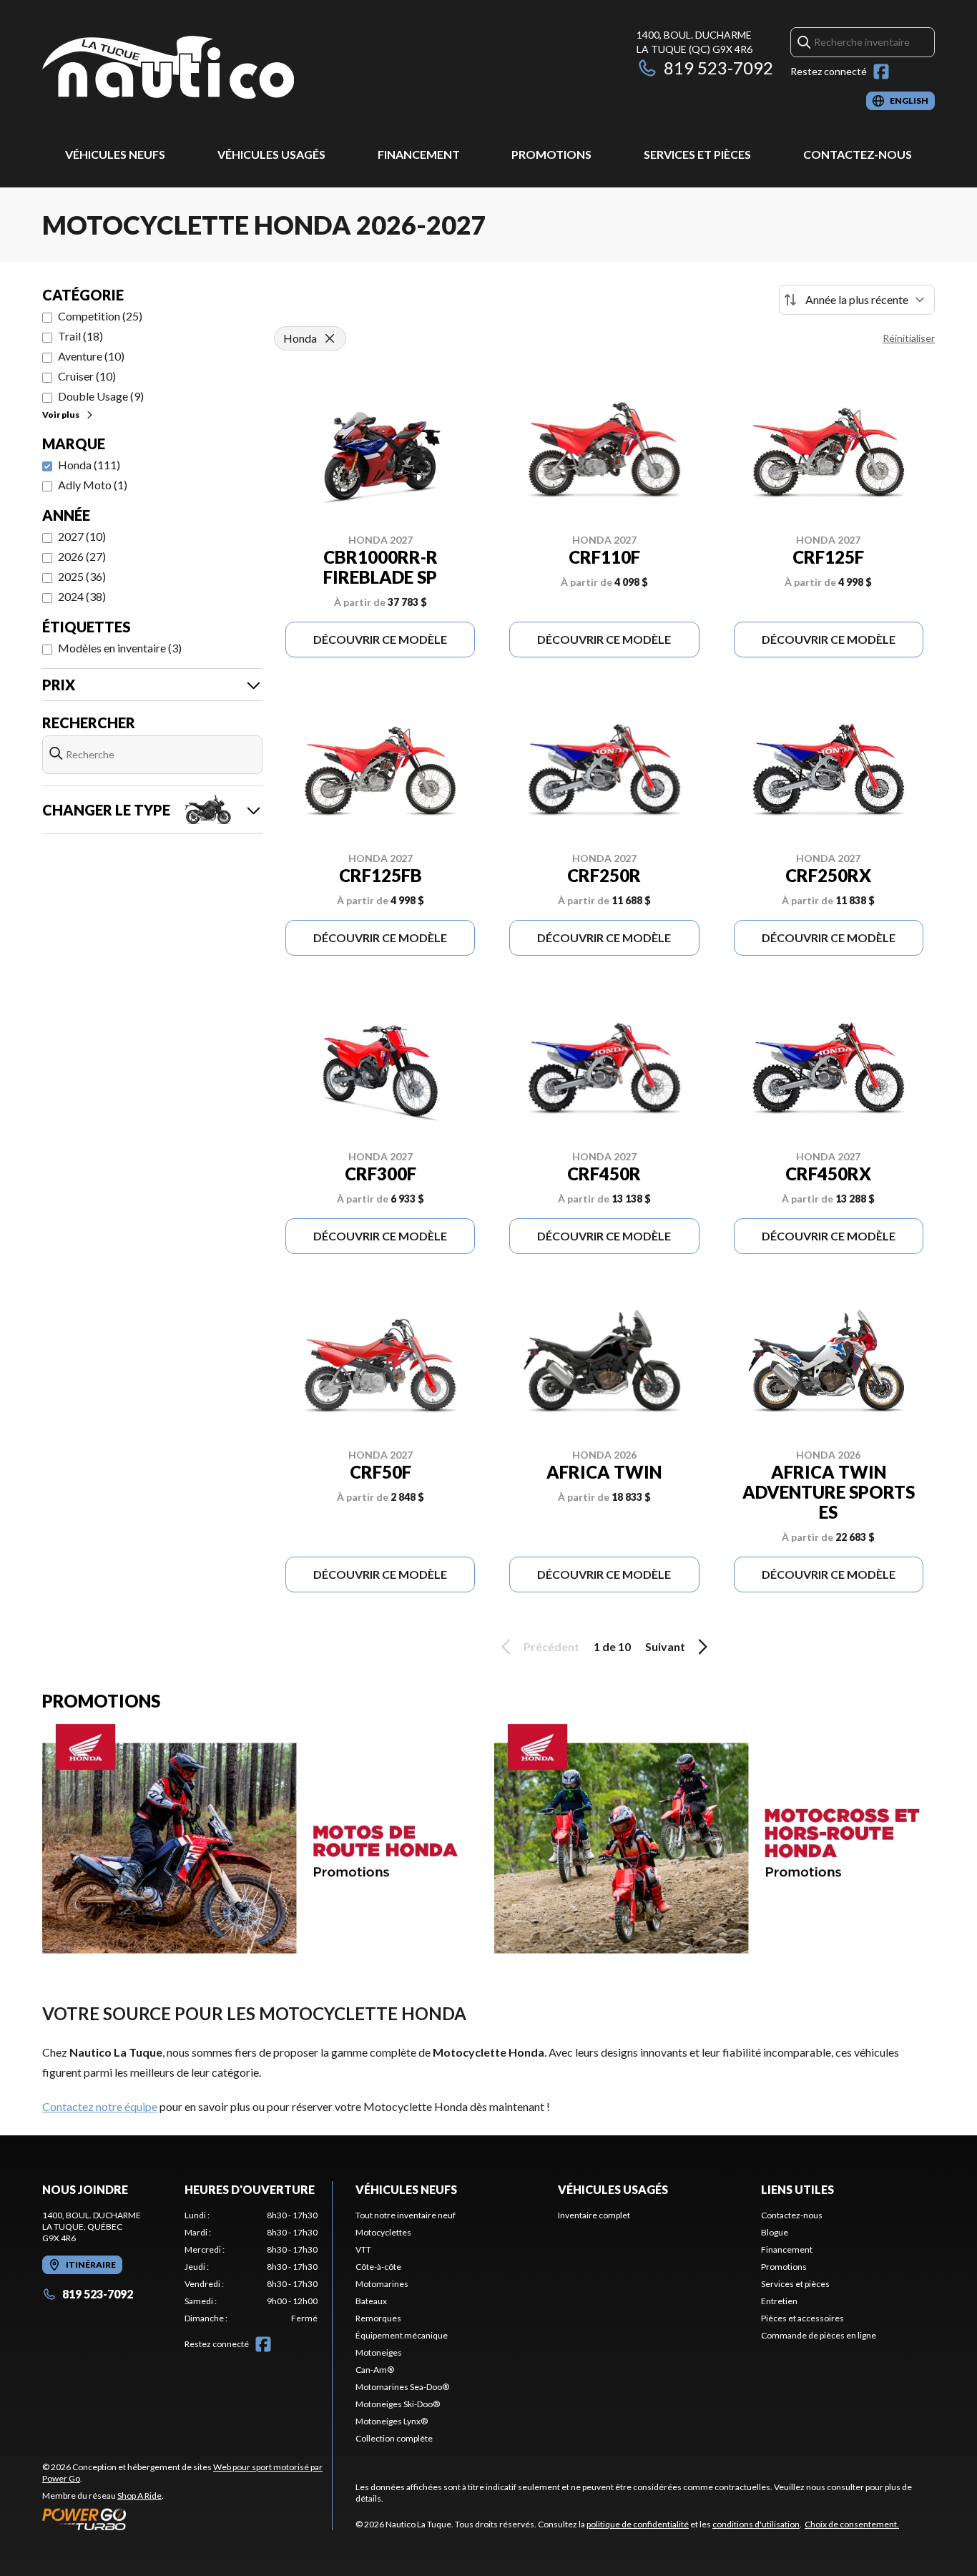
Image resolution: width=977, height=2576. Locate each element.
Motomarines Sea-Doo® (402, 2387)
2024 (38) (82, 596)
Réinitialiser (909, 338)
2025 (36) (82, 576)
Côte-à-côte (378, 2267)
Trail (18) (80, 336)
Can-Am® (375, 2370)
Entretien (779, 2301)
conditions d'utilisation (756, 2524)
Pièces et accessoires (802, 2318)
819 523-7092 (718, 68)
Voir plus (61, 415)
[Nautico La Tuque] (168, 69)
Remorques (378, 2318)
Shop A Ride (139, 2496)
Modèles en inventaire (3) (120, 648)
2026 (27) (82, 556)
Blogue (775, 2232)
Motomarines (382, 2284)
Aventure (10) (91, 356)
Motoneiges (379, 2352)
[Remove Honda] (330, 338)
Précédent (551, 1646)
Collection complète (394, 2438)
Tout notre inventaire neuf (406, 2215)
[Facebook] (881, 72)
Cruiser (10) (87, 376)
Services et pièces (697, 154)
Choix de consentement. (852, 2524)
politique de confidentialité (638, 2524)
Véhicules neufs (115, 154)
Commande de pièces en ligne (819, 2335)
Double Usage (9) (101, 396)
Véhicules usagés (271, 154)
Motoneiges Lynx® (392, 2421)
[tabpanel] (251, 2267)
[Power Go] (187, 2519)
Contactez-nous (858, 154)
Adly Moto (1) (93, 485)
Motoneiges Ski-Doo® (398, 2404)
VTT (363, 2249)
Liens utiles (797, 2189)
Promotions (551, 154)
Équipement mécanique (402, 2335)
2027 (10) (82, 536)
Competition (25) (100, 316)
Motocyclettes (383, 2232)
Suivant (665, 1646)
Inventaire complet (594, 2215)
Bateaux (371, 2301)
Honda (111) (89, 465)
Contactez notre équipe (100, 2106)
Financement (419, 154)
